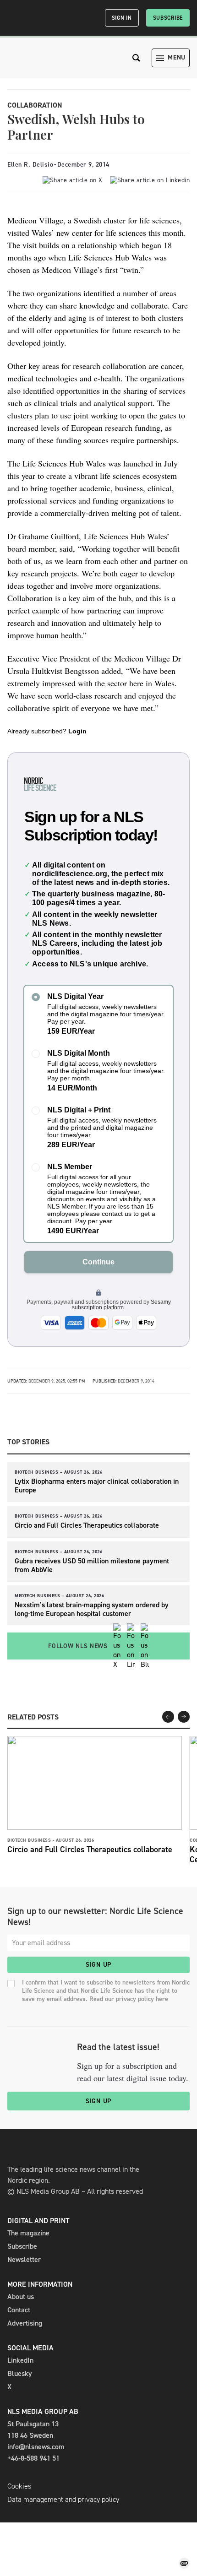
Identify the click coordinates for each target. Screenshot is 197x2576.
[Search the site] (137, 58)
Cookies (19, 2486)
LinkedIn (20, 2360)
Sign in (122, 18)
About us (21, 2297)
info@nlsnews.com (36, 2447)
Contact (19, 2310)
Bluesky (20, 2373)
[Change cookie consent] (184, 2563)
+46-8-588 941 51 (33, 2458)
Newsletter (24, 2259)
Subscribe (168, 18)
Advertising (25, 2323)
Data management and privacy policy (63, 2499)
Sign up (98, 1965)
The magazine (28, 2233)
